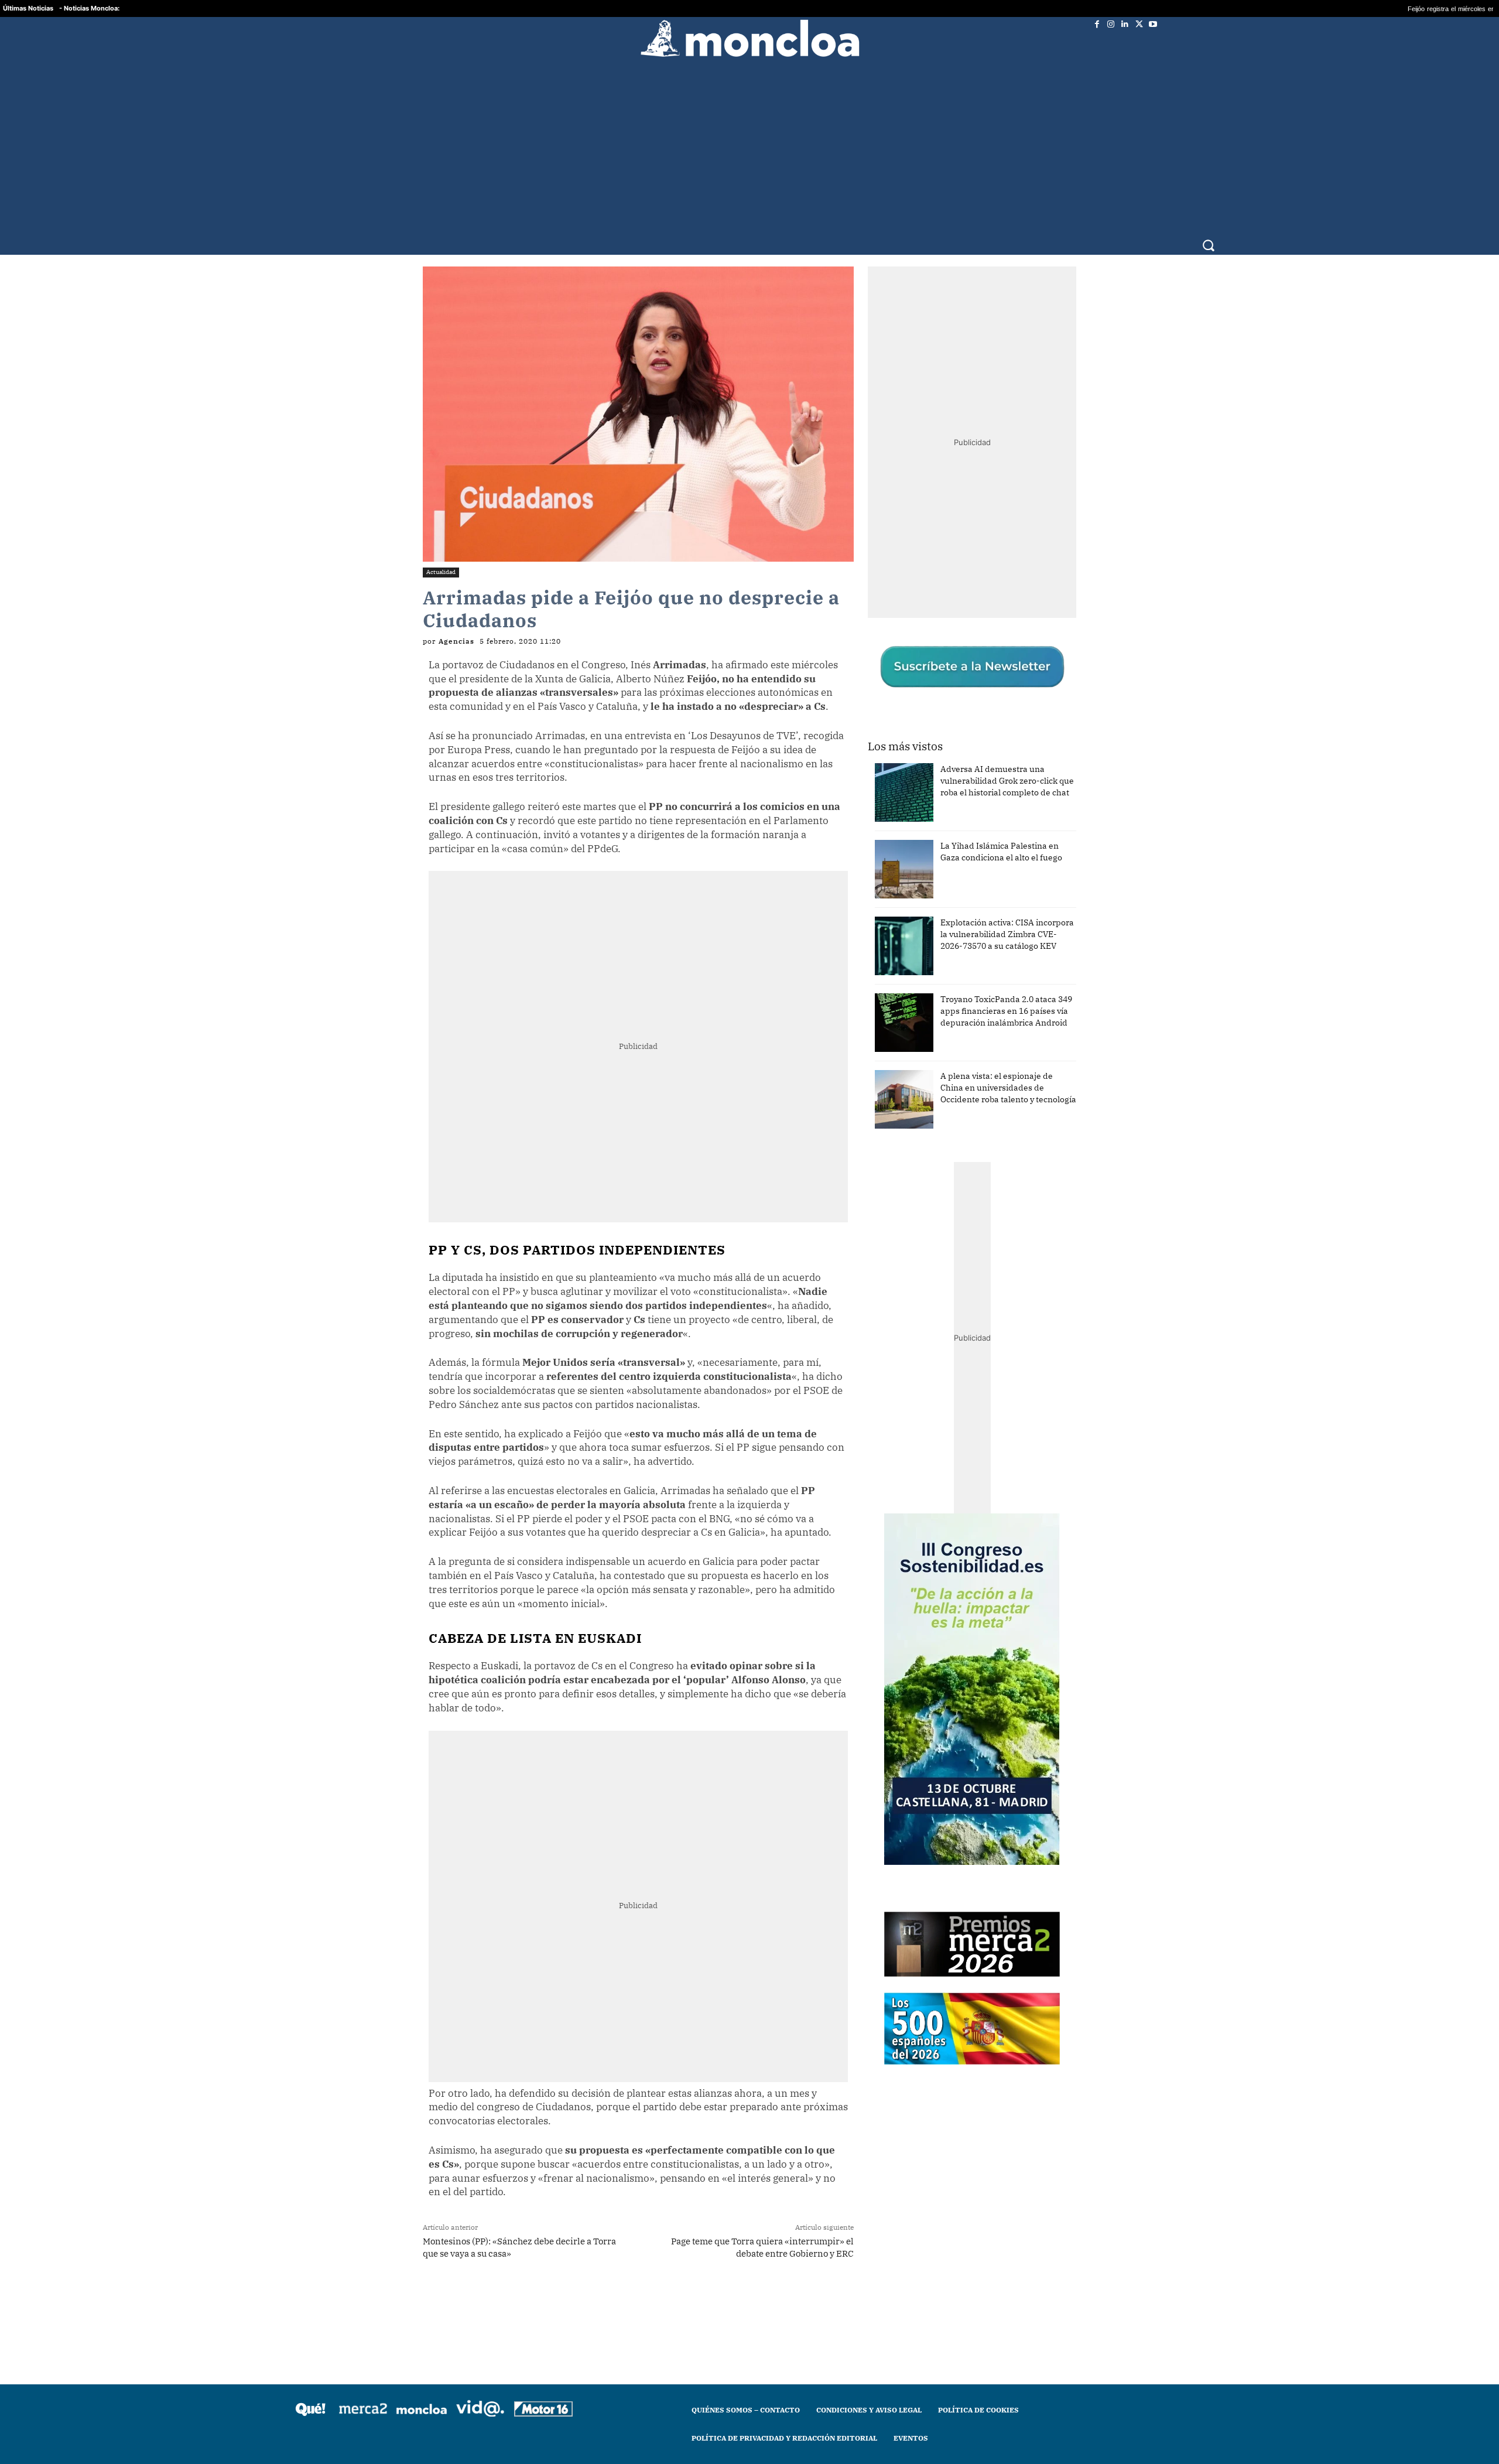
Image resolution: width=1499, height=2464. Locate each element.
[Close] (952, 1044)
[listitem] (749, 1203)
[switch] (895, 1229)
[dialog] (749, 1232)
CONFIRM (669, 1402)
